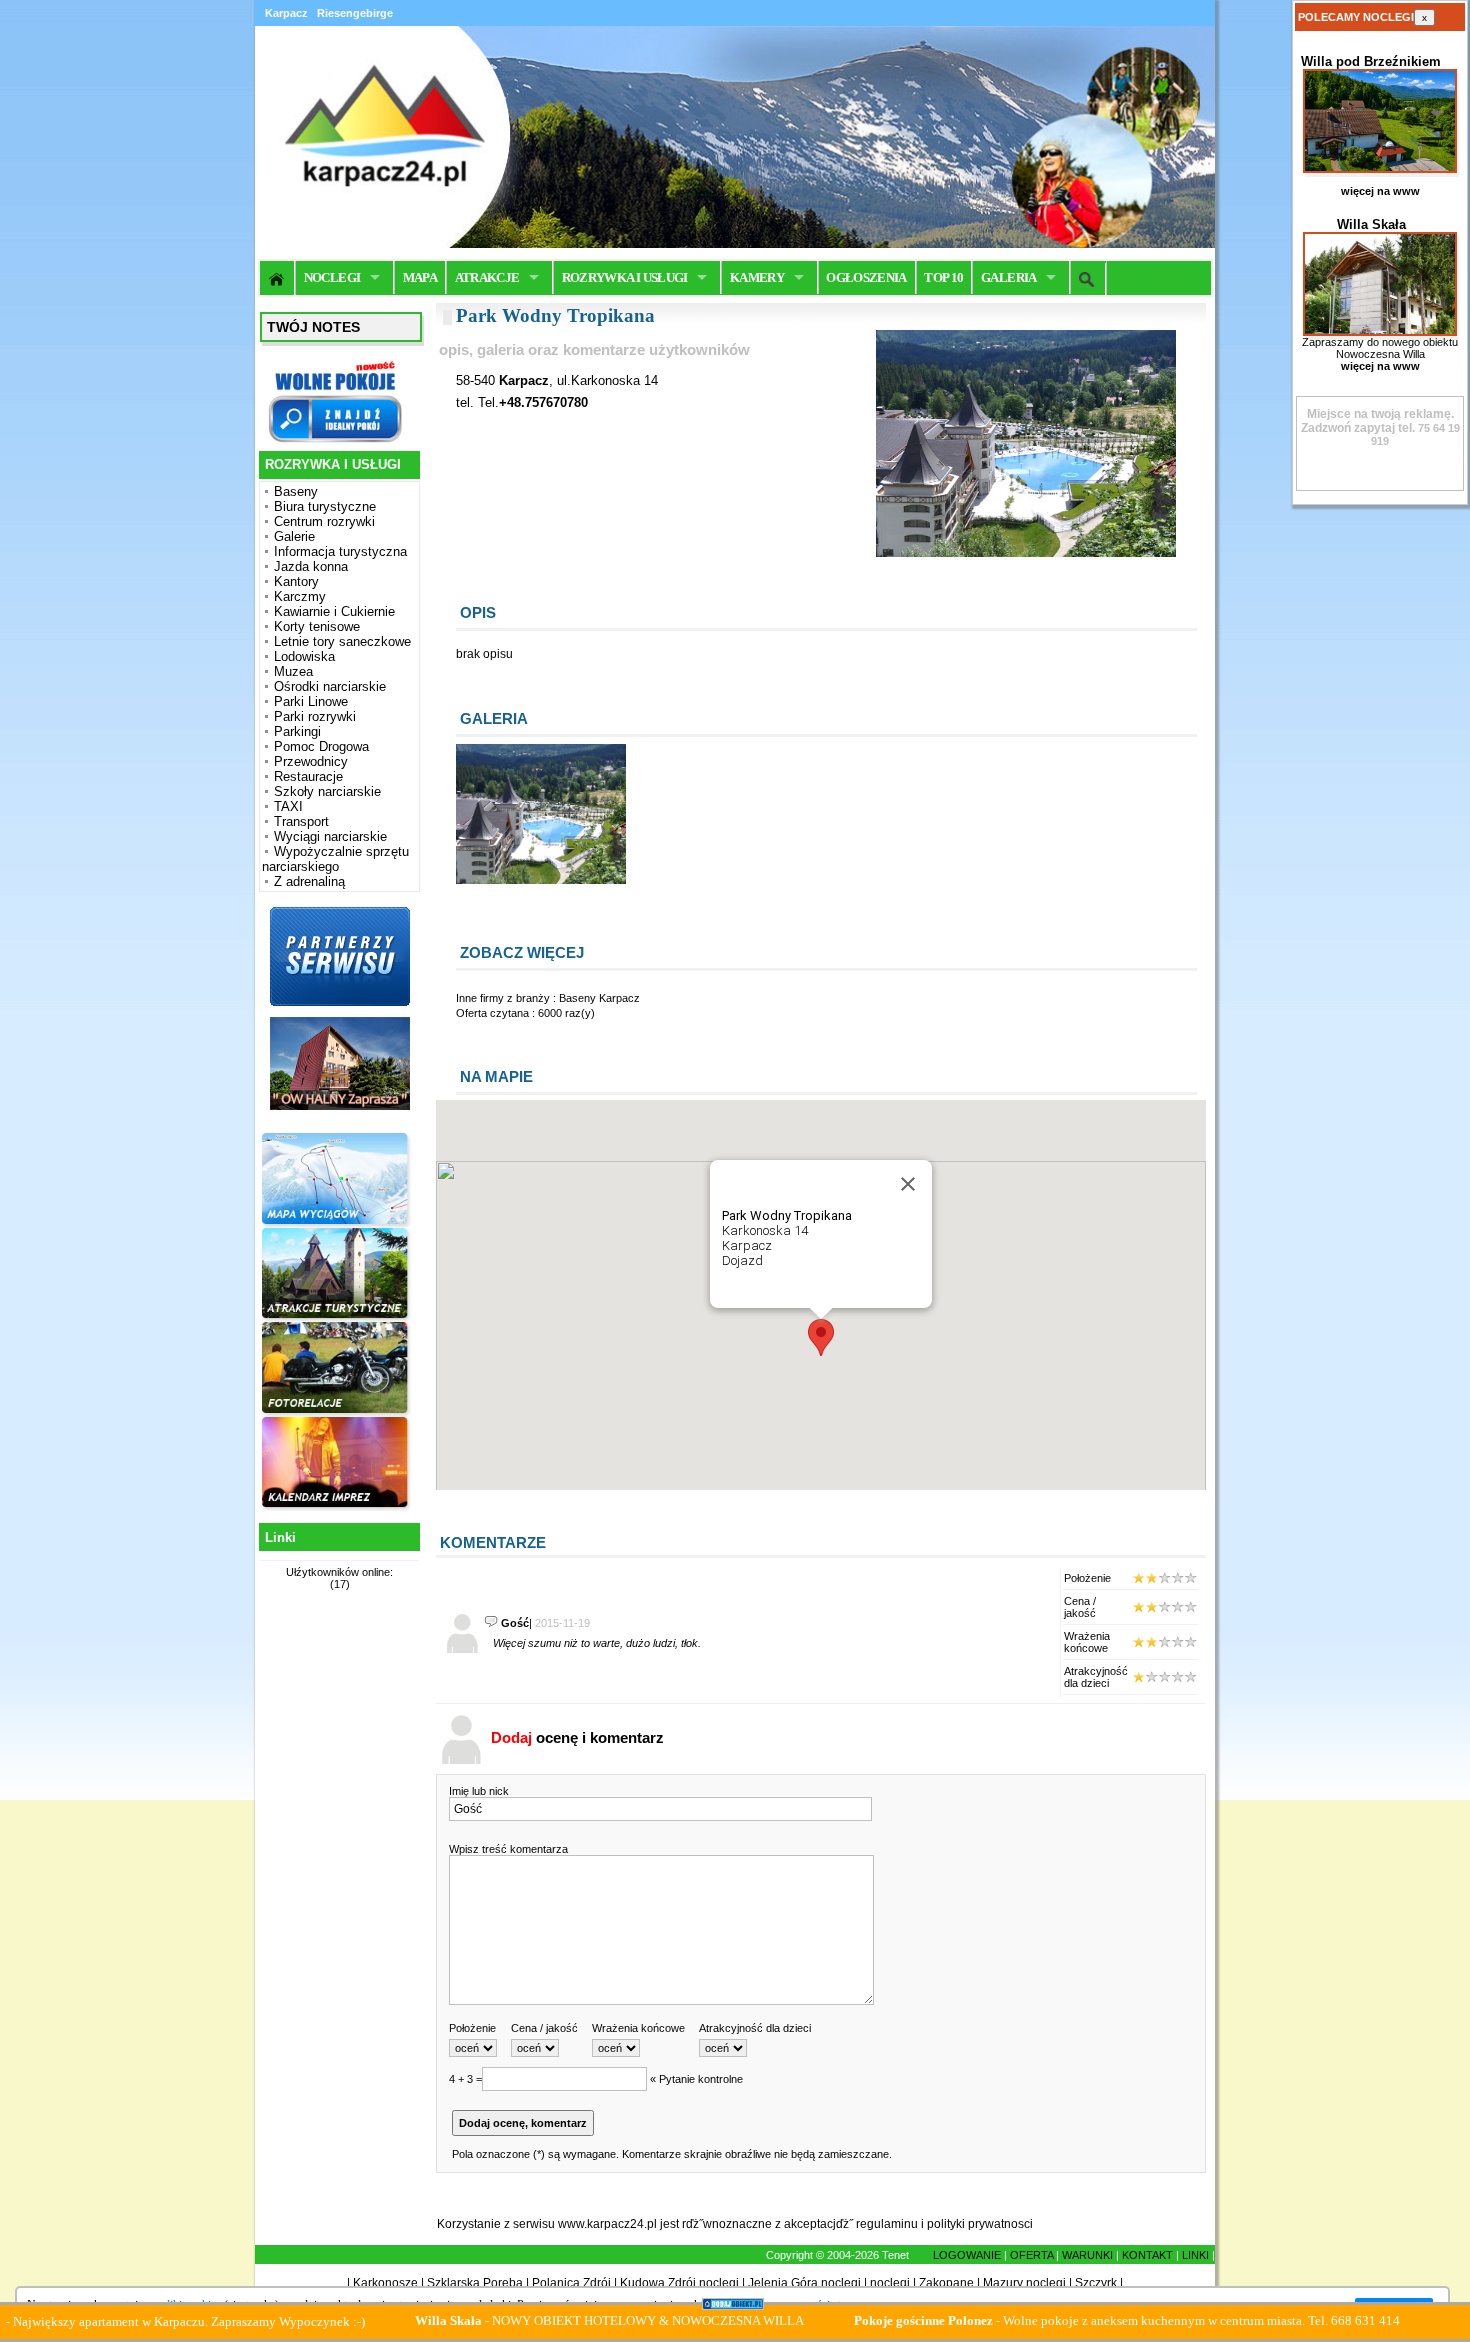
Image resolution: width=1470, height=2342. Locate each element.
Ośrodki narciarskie (330, 686)
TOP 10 (943, 277)
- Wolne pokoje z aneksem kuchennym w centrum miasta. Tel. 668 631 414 (1054, 2320)
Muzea (293, 671)
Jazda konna (311, 566)
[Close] (908, 1184)
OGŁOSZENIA (866, 277)
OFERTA (1031, 2255)
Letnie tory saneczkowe (342, 641)
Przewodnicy (311, 761)
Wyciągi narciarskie (330, 836)
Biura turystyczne (325, 506)
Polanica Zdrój (571, 2283)
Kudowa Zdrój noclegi (679, 2283)
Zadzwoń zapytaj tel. (1377, 421)
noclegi (890, 2283)
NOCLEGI (332, 277)
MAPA (420, 277)
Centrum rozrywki (324, 521)
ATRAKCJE (487, 277)
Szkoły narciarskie (327, 791)
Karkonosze (385, 2283)
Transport (301, 821)
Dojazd (742, 1260)
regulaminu (887, 2224)
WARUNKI (1087, 2255)
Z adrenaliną (309, 881)
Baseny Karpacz (599, 998)
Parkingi (297, 731)
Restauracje (308, 776)
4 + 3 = (465, 2079)
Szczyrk (1096, 2283)
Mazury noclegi (1024, 2283)
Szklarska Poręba (475, 2283)
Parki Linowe (311, 701)
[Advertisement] (337, 1915)
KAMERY (757, 277)
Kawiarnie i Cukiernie (334, 611)
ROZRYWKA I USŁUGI (625, 277)
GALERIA (1008, 277)
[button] (821, 1337)
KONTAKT (1147, 2255)
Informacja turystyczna (340, 551)
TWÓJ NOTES (313, 327)
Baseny (296, 491)
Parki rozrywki (315, 716)
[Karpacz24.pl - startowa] (277, 278)
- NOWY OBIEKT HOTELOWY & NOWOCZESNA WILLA (536, 2320)
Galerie (294, 536)
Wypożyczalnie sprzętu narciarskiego (335, 859)
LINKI (1195, 2255)
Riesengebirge (355, 13)
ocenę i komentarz (577, 1737)
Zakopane (946, 2283)
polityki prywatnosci (980, 2224)
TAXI (288, 806)
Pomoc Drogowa (321, 746)
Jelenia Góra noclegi (804, 2283)
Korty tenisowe (317, 626)
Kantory (296, 581)
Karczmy (300, 596)
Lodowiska (304, 656)
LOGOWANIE (967, 2255)
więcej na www (1380, 191)
